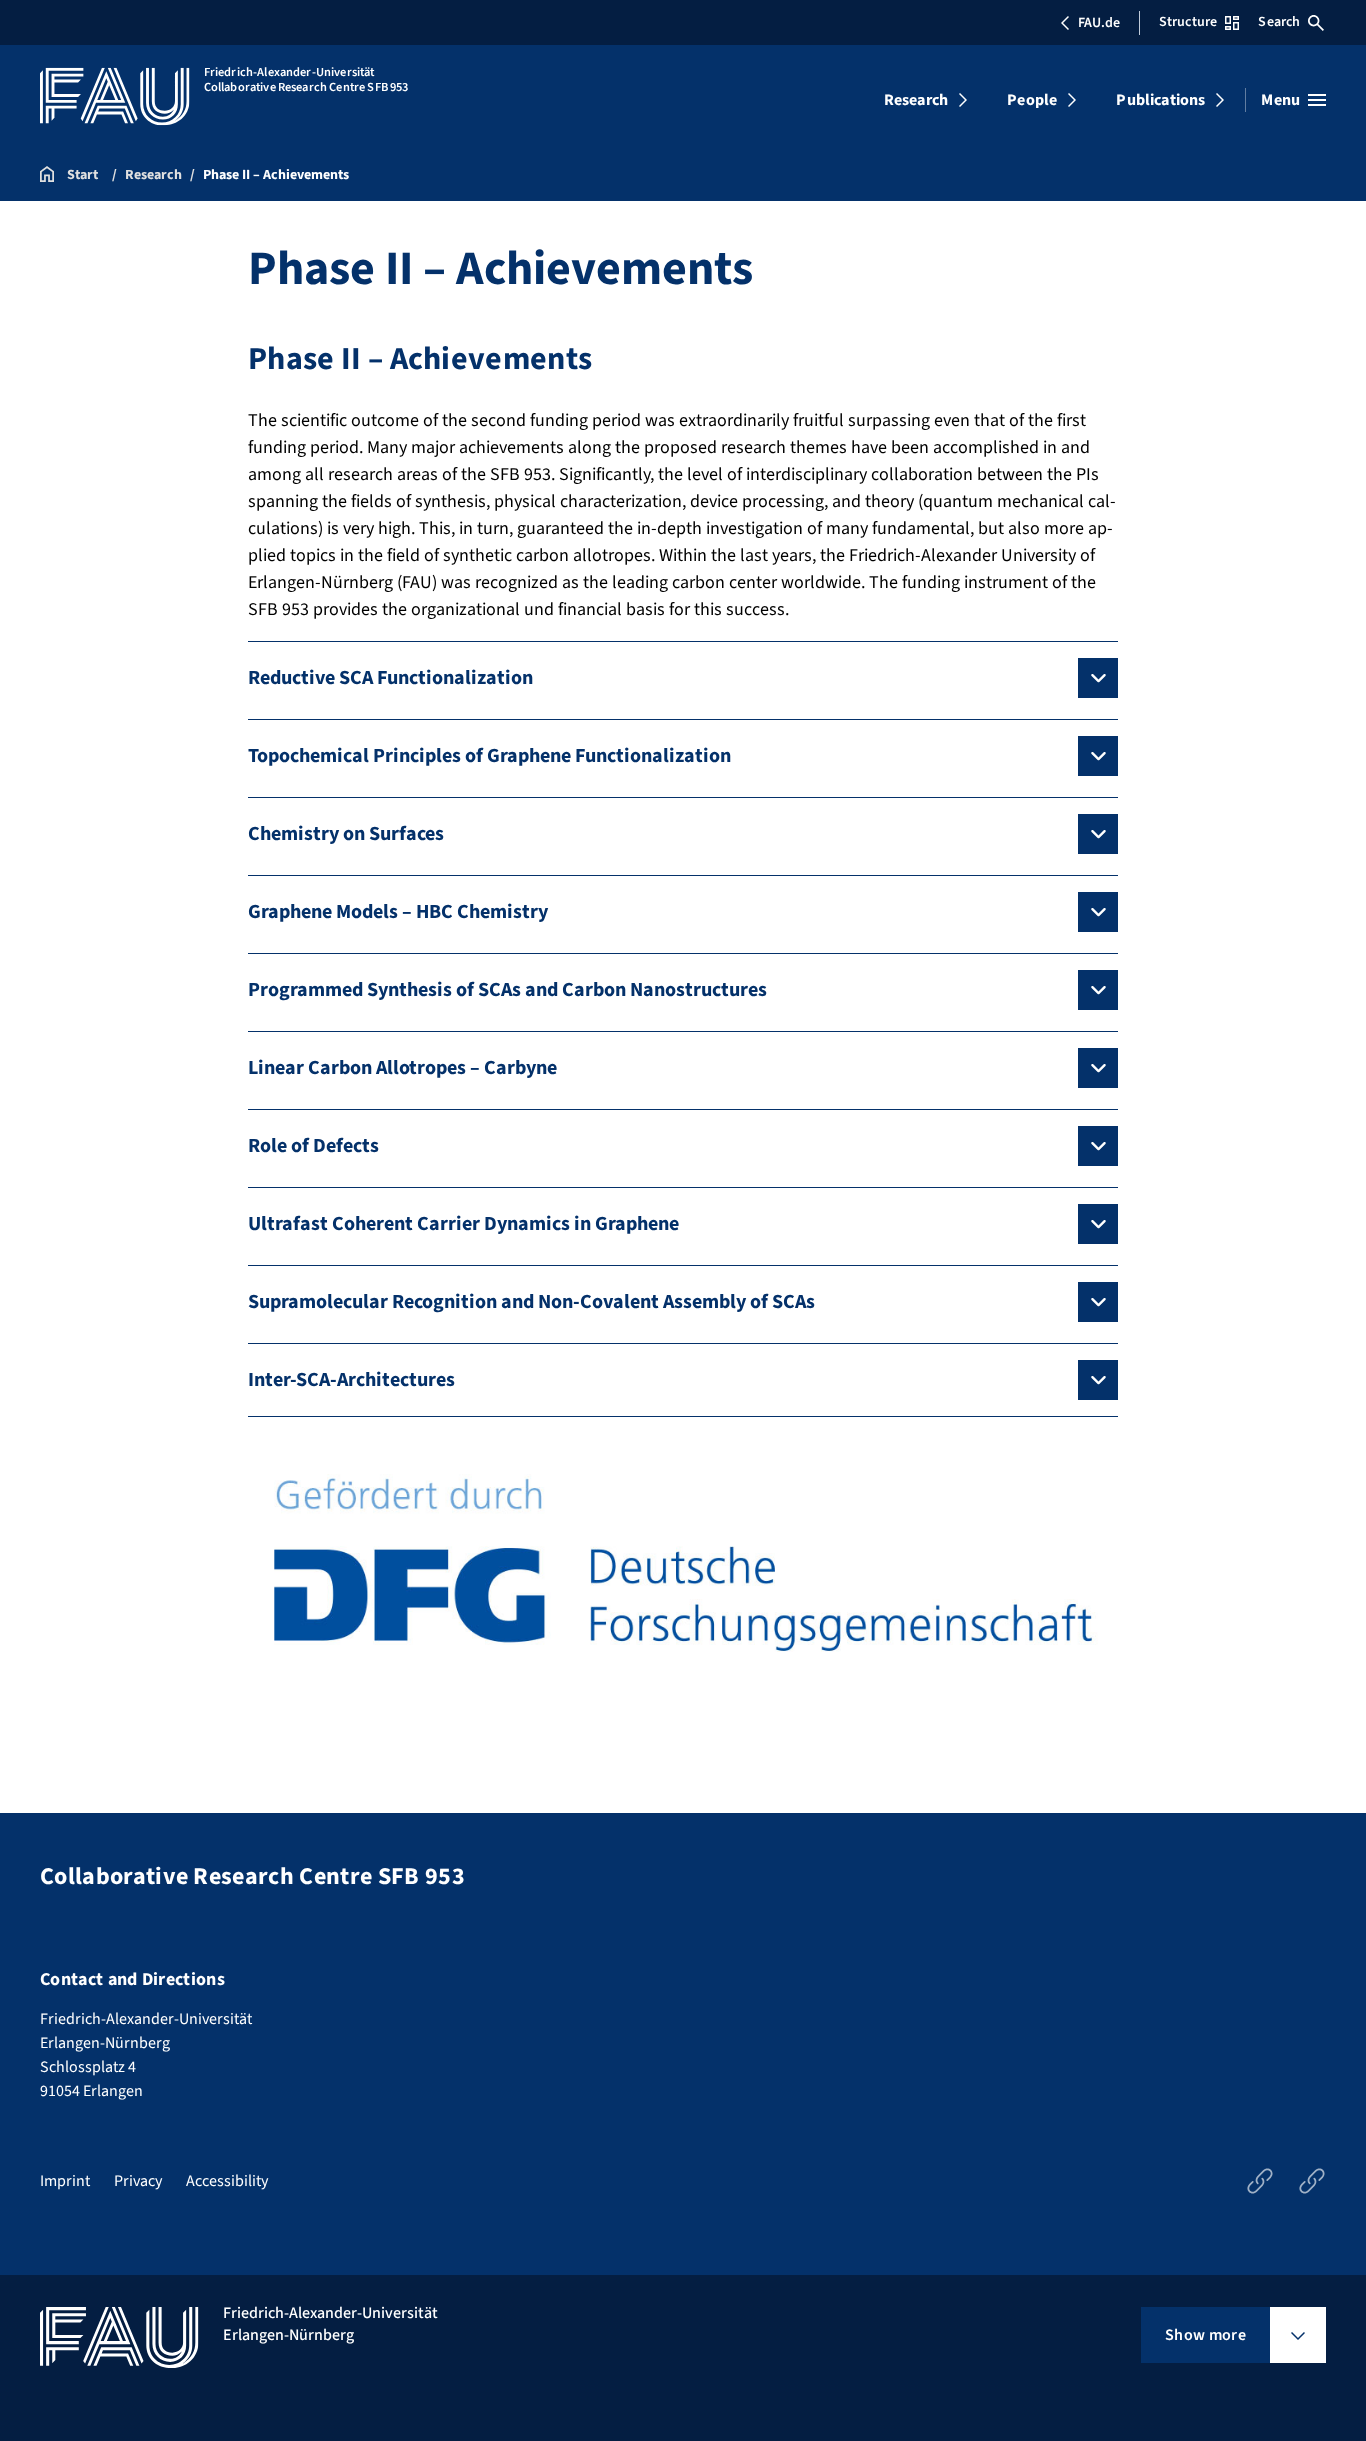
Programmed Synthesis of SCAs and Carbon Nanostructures (507, 990)
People (1032, 100)
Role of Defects (313, 1146)
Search (1279, 22)
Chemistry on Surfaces (346, 834)
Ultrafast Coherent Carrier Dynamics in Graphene (463, 1224)
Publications (1160, 100)
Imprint (65, 2181)
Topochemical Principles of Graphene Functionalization (489, 756)
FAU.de (1099, 23)
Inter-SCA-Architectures (351, 1380)
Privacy (138, 2181)
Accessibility (227, 2181)
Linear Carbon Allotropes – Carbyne (402, 1068)
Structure (1188, 22)
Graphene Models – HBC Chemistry (398, 912)
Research (916, 100)
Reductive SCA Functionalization (390, 678)
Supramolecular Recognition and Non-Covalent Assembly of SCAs (531, 1302)
